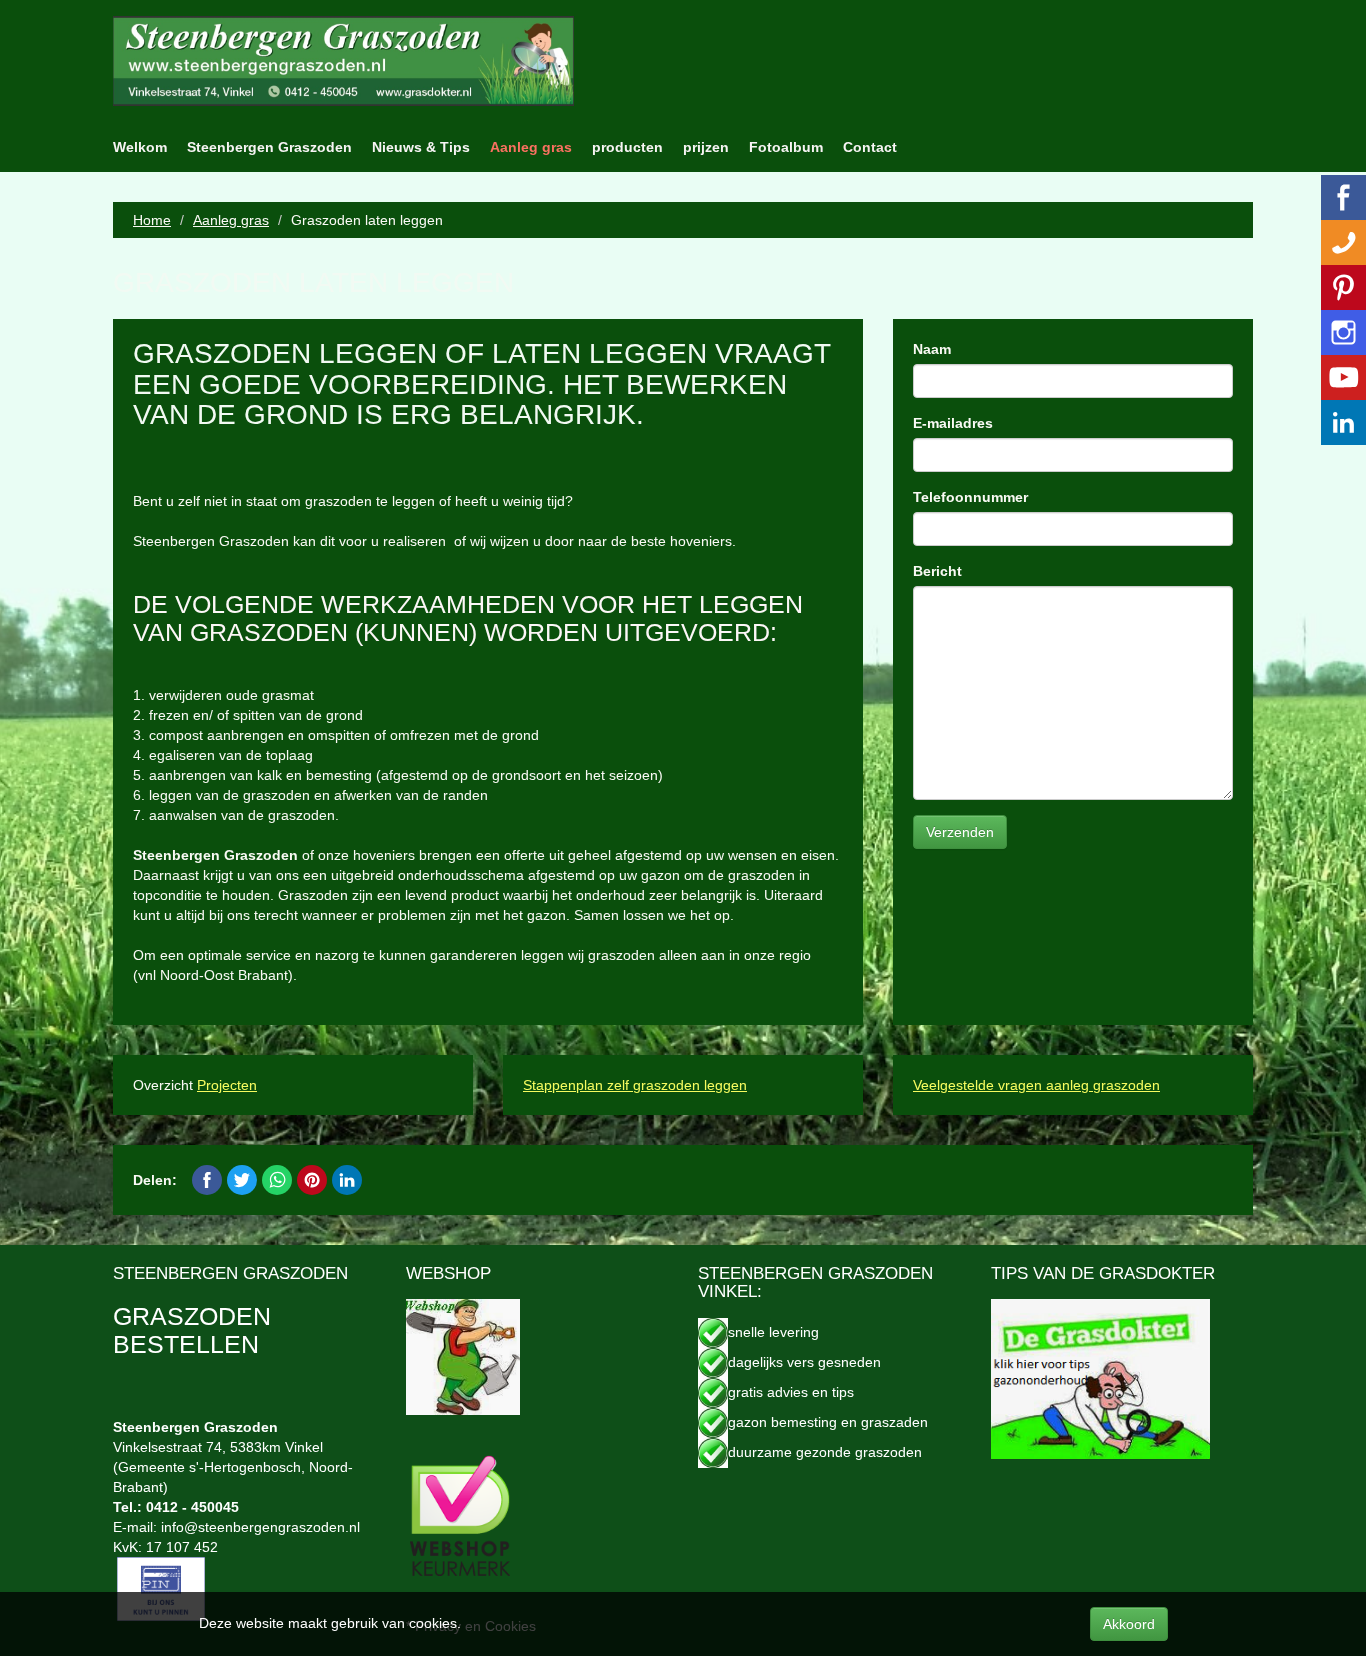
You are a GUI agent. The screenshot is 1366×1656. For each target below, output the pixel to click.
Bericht (937, 571)
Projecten (227, 1085)
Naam (932, 349)
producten (627, 147)
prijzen (706, 147)
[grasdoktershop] (463, 1356)
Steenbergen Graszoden (269, 147)
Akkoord (1129, 1624)
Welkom (140, 147)
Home (152, 220)
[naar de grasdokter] (1100, 1378)
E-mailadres (953, 423)
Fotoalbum (786, 147)
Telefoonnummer (970, 497)
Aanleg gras (531, 147)
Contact (870, 147)
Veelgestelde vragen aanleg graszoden (1036, 1085)
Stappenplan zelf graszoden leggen (635, 1085)
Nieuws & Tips (421, 147)
